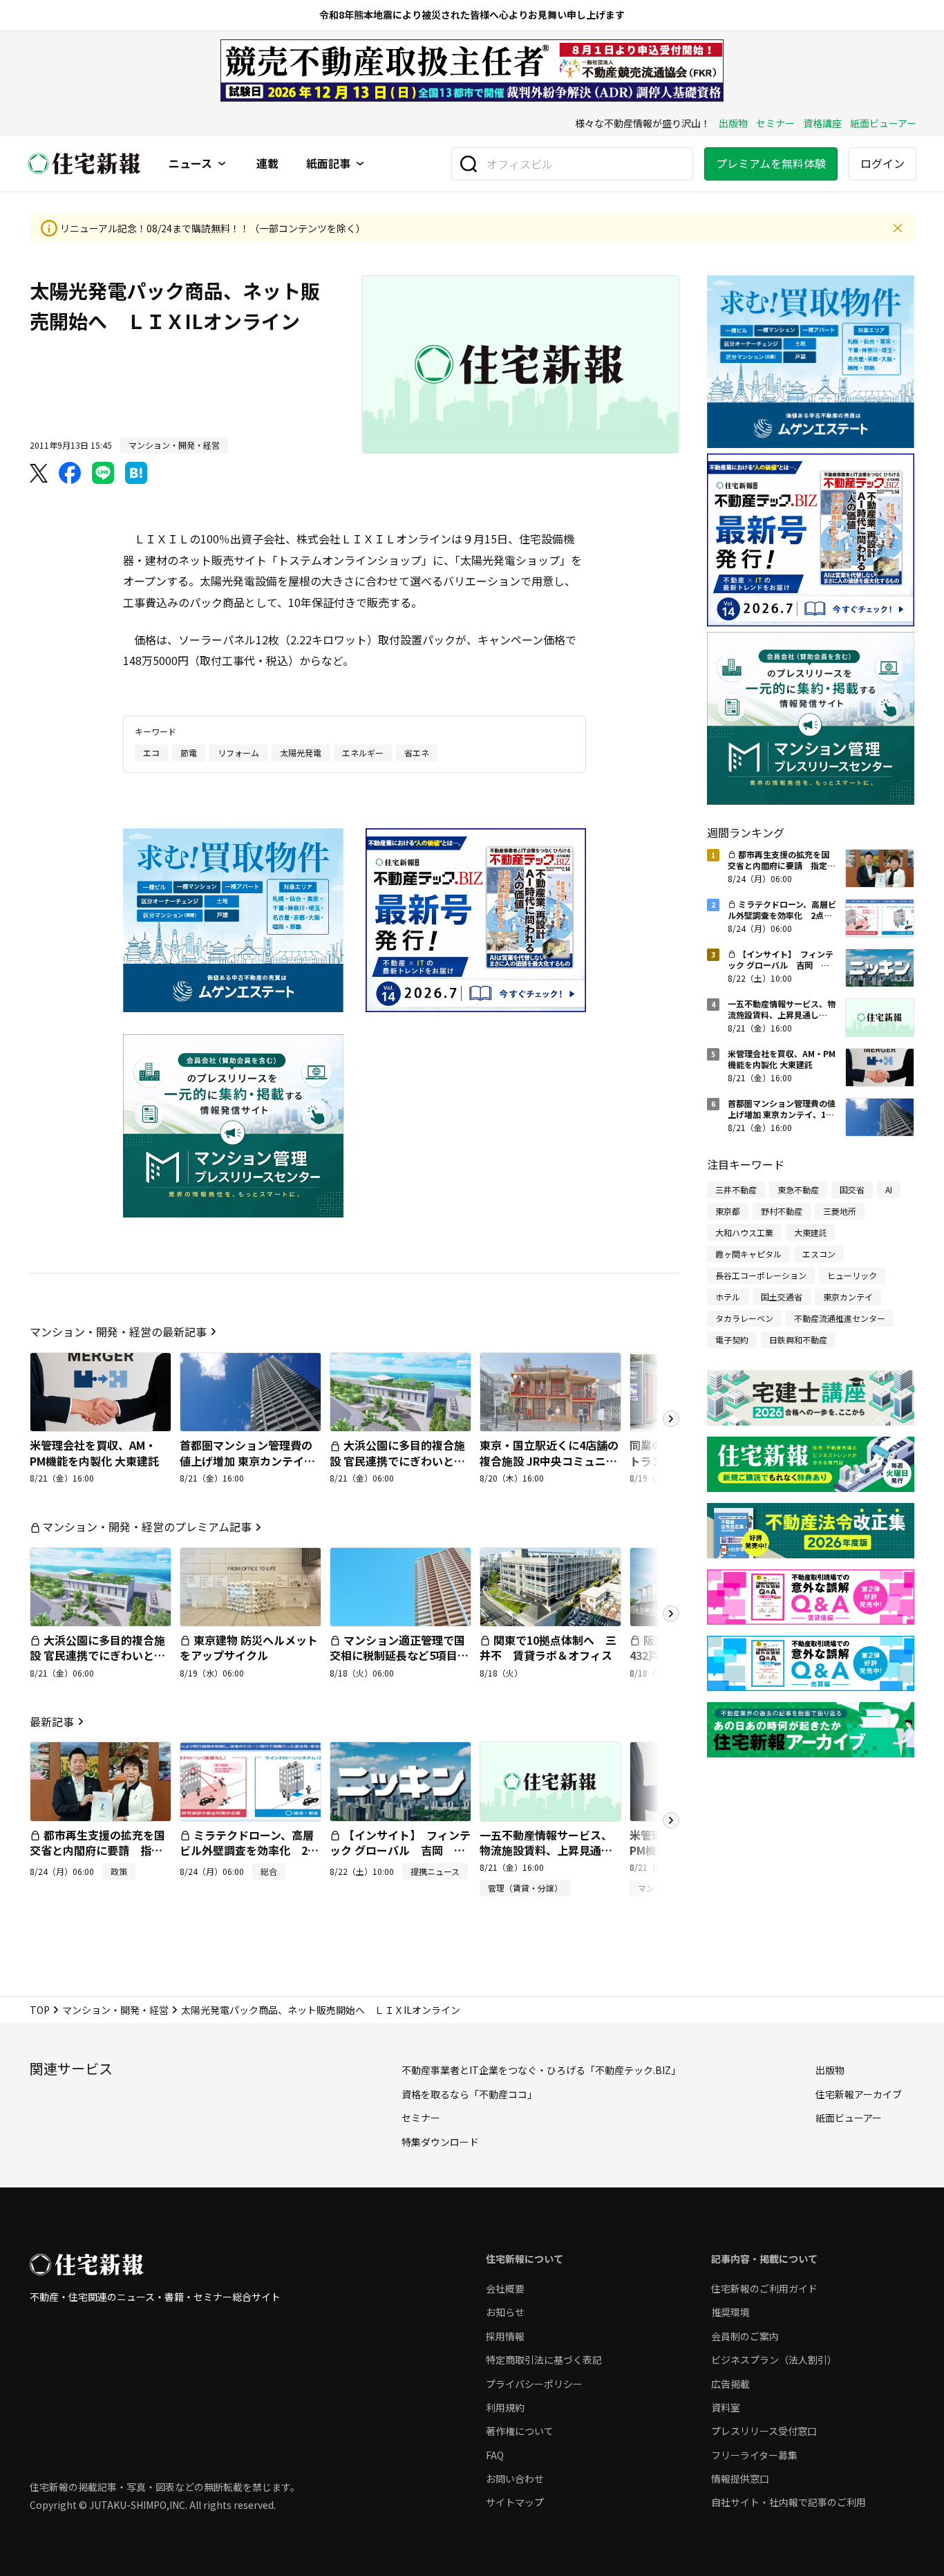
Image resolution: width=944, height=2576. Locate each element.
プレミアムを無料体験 (771, 163)
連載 (267, 164)
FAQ (495, 2455)
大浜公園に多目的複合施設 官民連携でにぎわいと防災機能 (397, 1460)
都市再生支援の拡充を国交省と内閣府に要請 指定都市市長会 (97, 1850)
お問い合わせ (515, 2479)
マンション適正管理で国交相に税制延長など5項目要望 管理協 (399, 1655)
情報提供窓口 (740, 2479)
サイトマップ (515, 2502)
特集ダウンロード (440, 2142)
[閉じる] (898, 228)
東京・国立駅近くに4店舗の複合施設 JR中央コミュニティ (549, 1460)
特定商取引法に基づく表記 (544, 2360)
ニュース (190, 164)
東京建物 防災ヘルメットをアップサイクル (249, 1648)
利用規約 (505, 2407)
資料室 (726, 2407)
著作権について (520, 2431)
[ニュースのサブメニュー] (222, 164)
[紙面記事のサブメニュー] (360, 164)
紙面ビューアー (883, 123)
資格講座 (822, 123)
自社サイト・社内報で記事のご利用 (789, 2502)
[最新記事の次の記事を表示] (671, 1820)
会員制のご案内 (745, 2336)
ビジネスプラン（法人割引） (774, 2360)
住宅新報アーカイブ (859, 2094)
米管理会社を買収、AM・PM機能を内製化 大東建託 (94, 1453)
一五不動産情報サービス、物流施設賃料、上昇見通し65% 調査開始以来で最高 (546, 1850)
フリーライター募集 (754, 2455)
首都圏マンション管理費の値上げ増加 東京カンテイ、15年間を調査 (247, 1460)
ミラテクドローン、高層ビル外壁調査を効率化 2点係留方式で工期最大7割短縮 (249, 1850)
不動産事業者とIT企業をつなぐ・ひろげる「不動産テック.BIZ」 (541, 2070)
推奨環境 (730, 2312)
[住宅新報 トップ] (84, 164)
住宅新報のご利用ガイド (764, 2288)
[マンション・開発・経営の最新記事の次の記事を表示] (671, 1419)
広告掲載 (730, 2384)
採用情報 (505, 2336)
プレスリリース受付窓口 (764, 2431)
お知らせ (505, 2312)
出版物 (733, 123)
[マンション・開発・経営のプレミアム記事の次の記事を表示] (671, 1614)
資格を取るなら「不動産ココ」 (469, 2094)
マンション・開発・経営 (115, 2010)
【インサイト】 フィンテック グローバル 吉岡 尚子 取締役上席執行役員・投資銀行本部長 (400, 1858)
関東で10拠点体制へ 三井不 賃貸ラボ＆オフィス (548, 1648)
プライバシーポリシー (534, 2384)
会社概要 (505, 2288)
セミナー (775, 123)
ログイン (882, 163)
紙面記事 (328, 164)
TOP (40, 2010)
